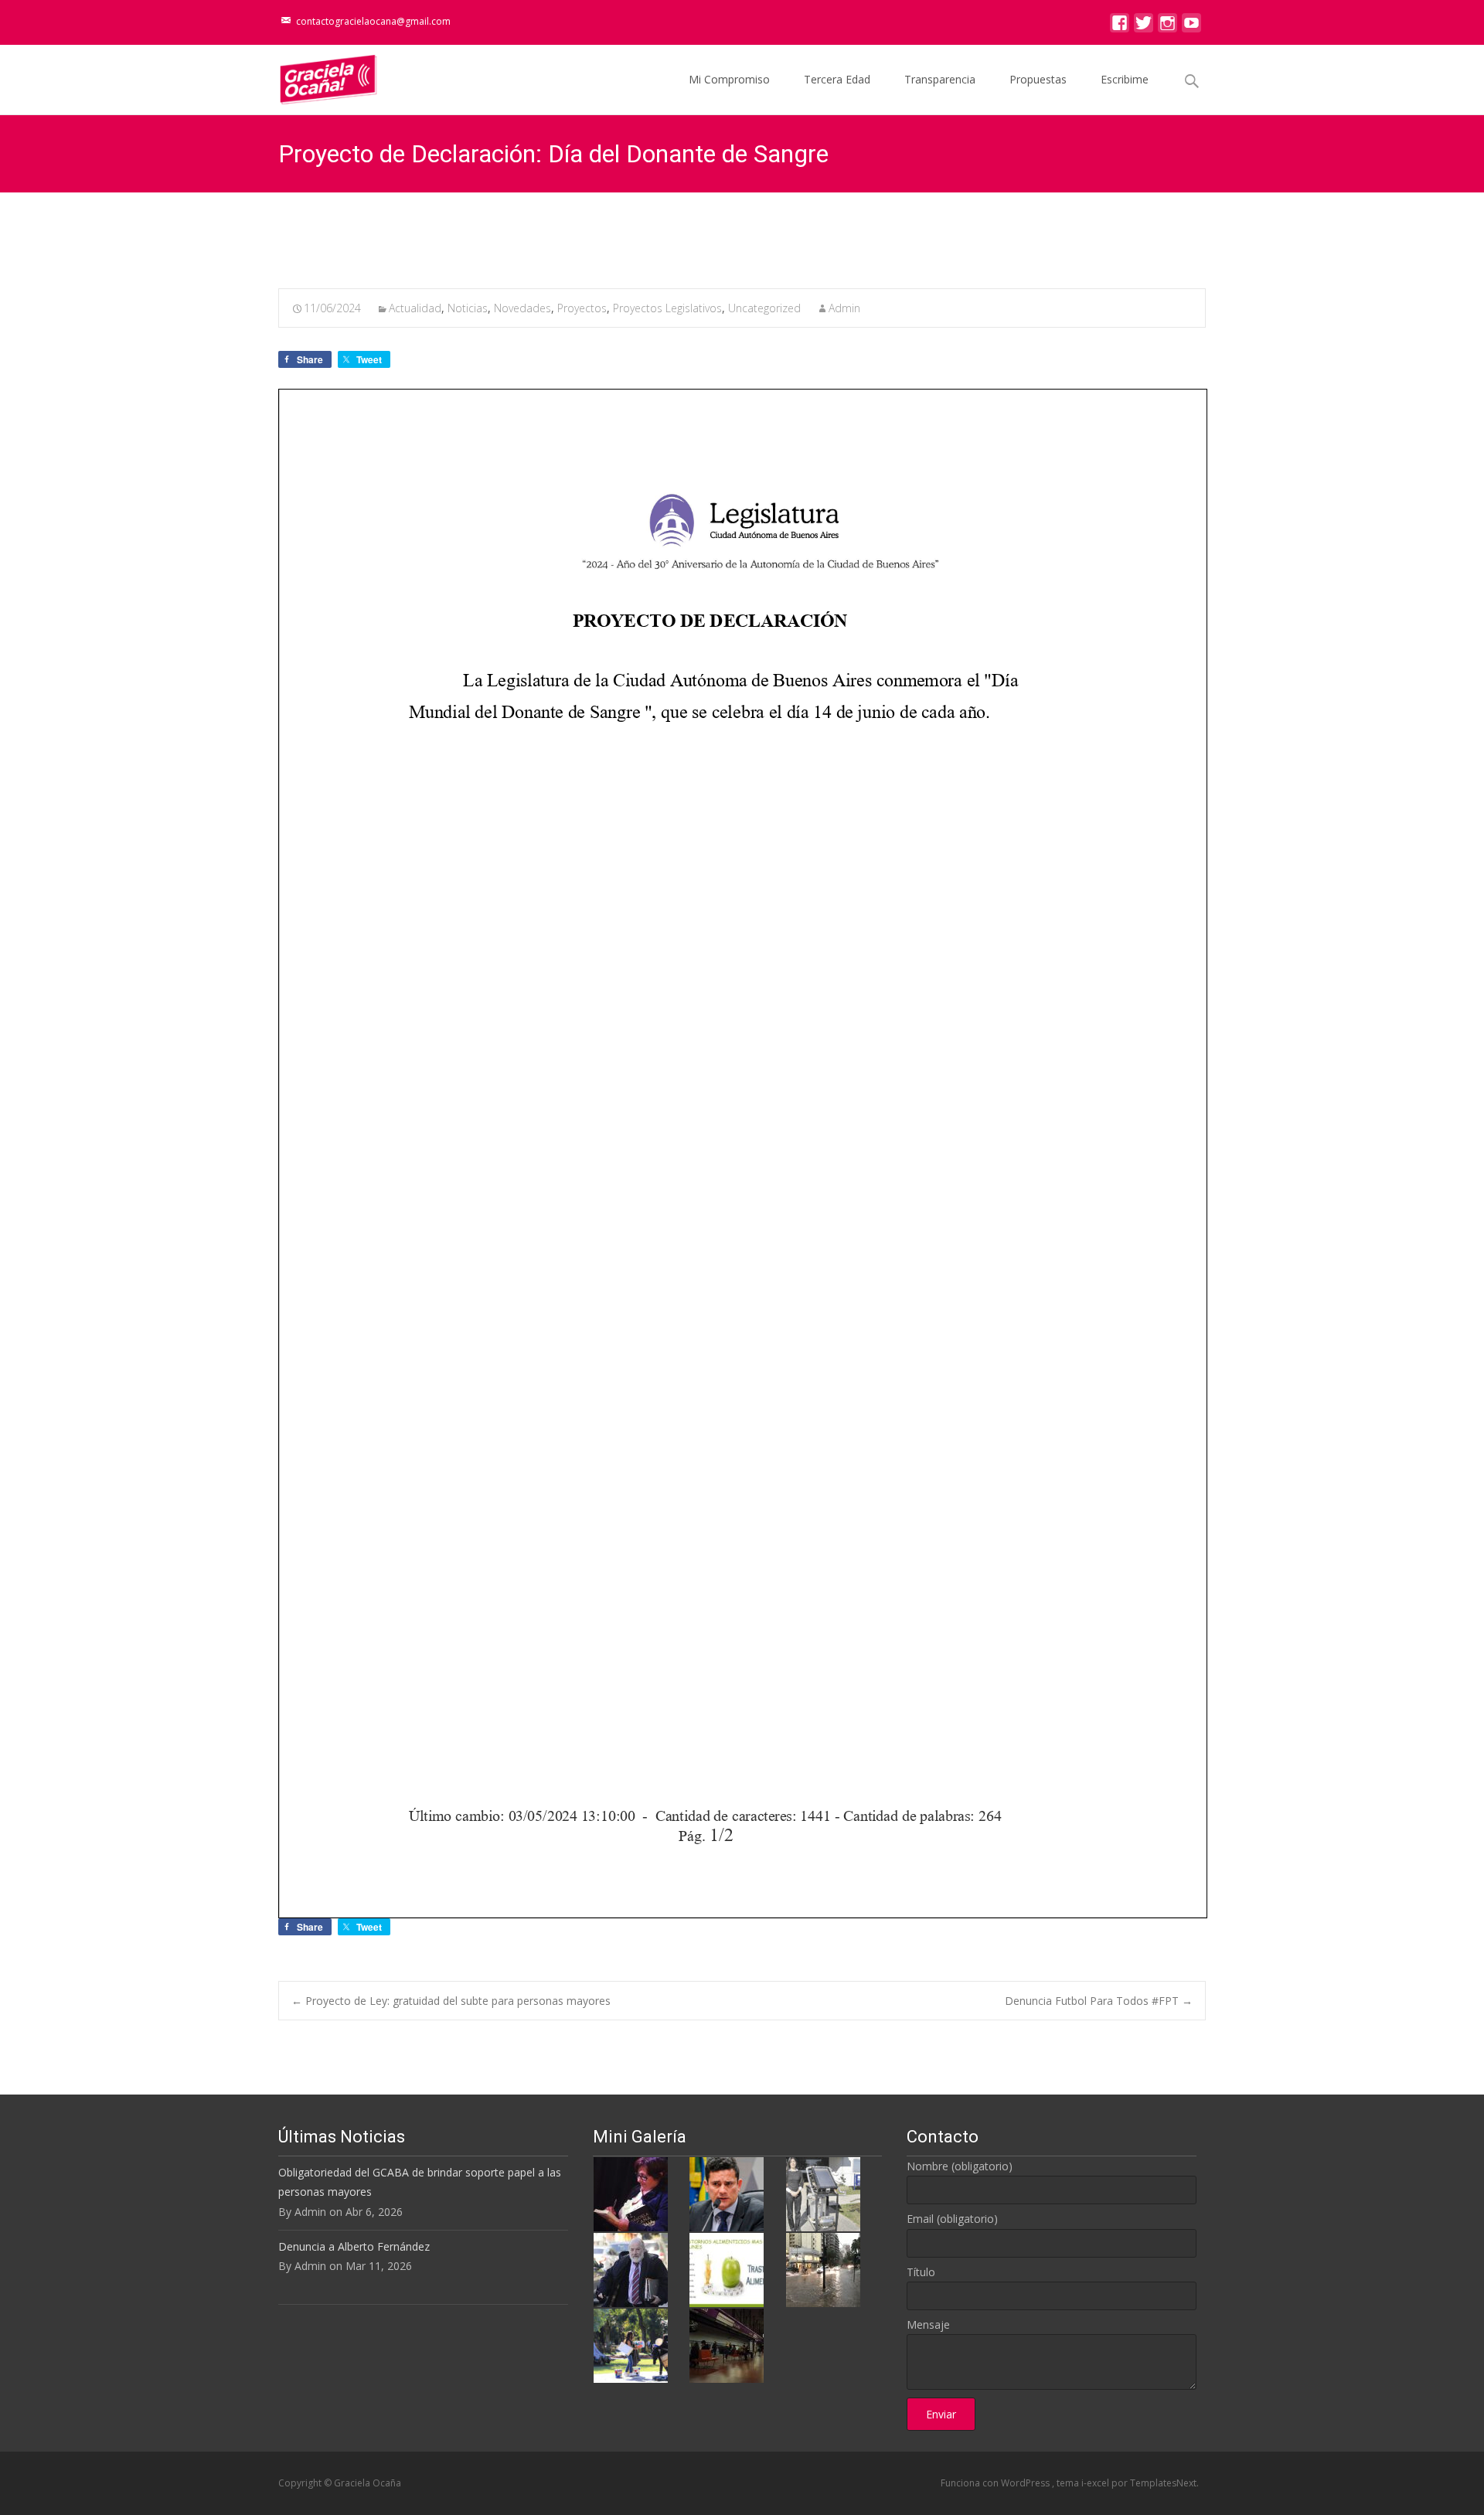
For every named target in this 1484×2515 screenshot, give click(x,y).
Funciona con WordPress (996, 2483)
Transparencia (940, 79)
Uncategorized (764, 308)
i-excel (1096, 2483)
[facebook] (1120, 27)
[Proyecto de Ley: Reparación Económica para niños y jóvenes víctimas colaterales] (631, 2193)
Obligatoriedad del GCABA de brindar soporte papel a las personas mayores (420, 2182)
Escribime (1125, 79)
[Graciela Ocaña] (316, 76)
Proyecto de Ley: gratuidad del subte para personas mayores (451, 2001)
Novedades (522, 308)
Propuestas (1038, 79)
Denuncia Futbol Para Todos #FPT (1099, 2001)
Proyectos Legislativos (667, 308)
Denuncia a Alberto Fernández (354, 2246)
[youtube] (1191, 27)
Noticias (468, 308)
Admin (844, 308)
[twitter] (1144, 27)
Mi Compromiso (729, 79)
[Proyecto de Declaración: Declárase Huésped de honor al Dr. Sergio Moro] (727, 2193)
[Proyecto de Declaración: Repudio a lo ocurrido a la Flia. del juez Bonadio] (631, 2269)
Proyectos (582, 308)
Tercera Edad (837, 79)
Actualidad (415, 308)
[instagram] (1167, 27)
